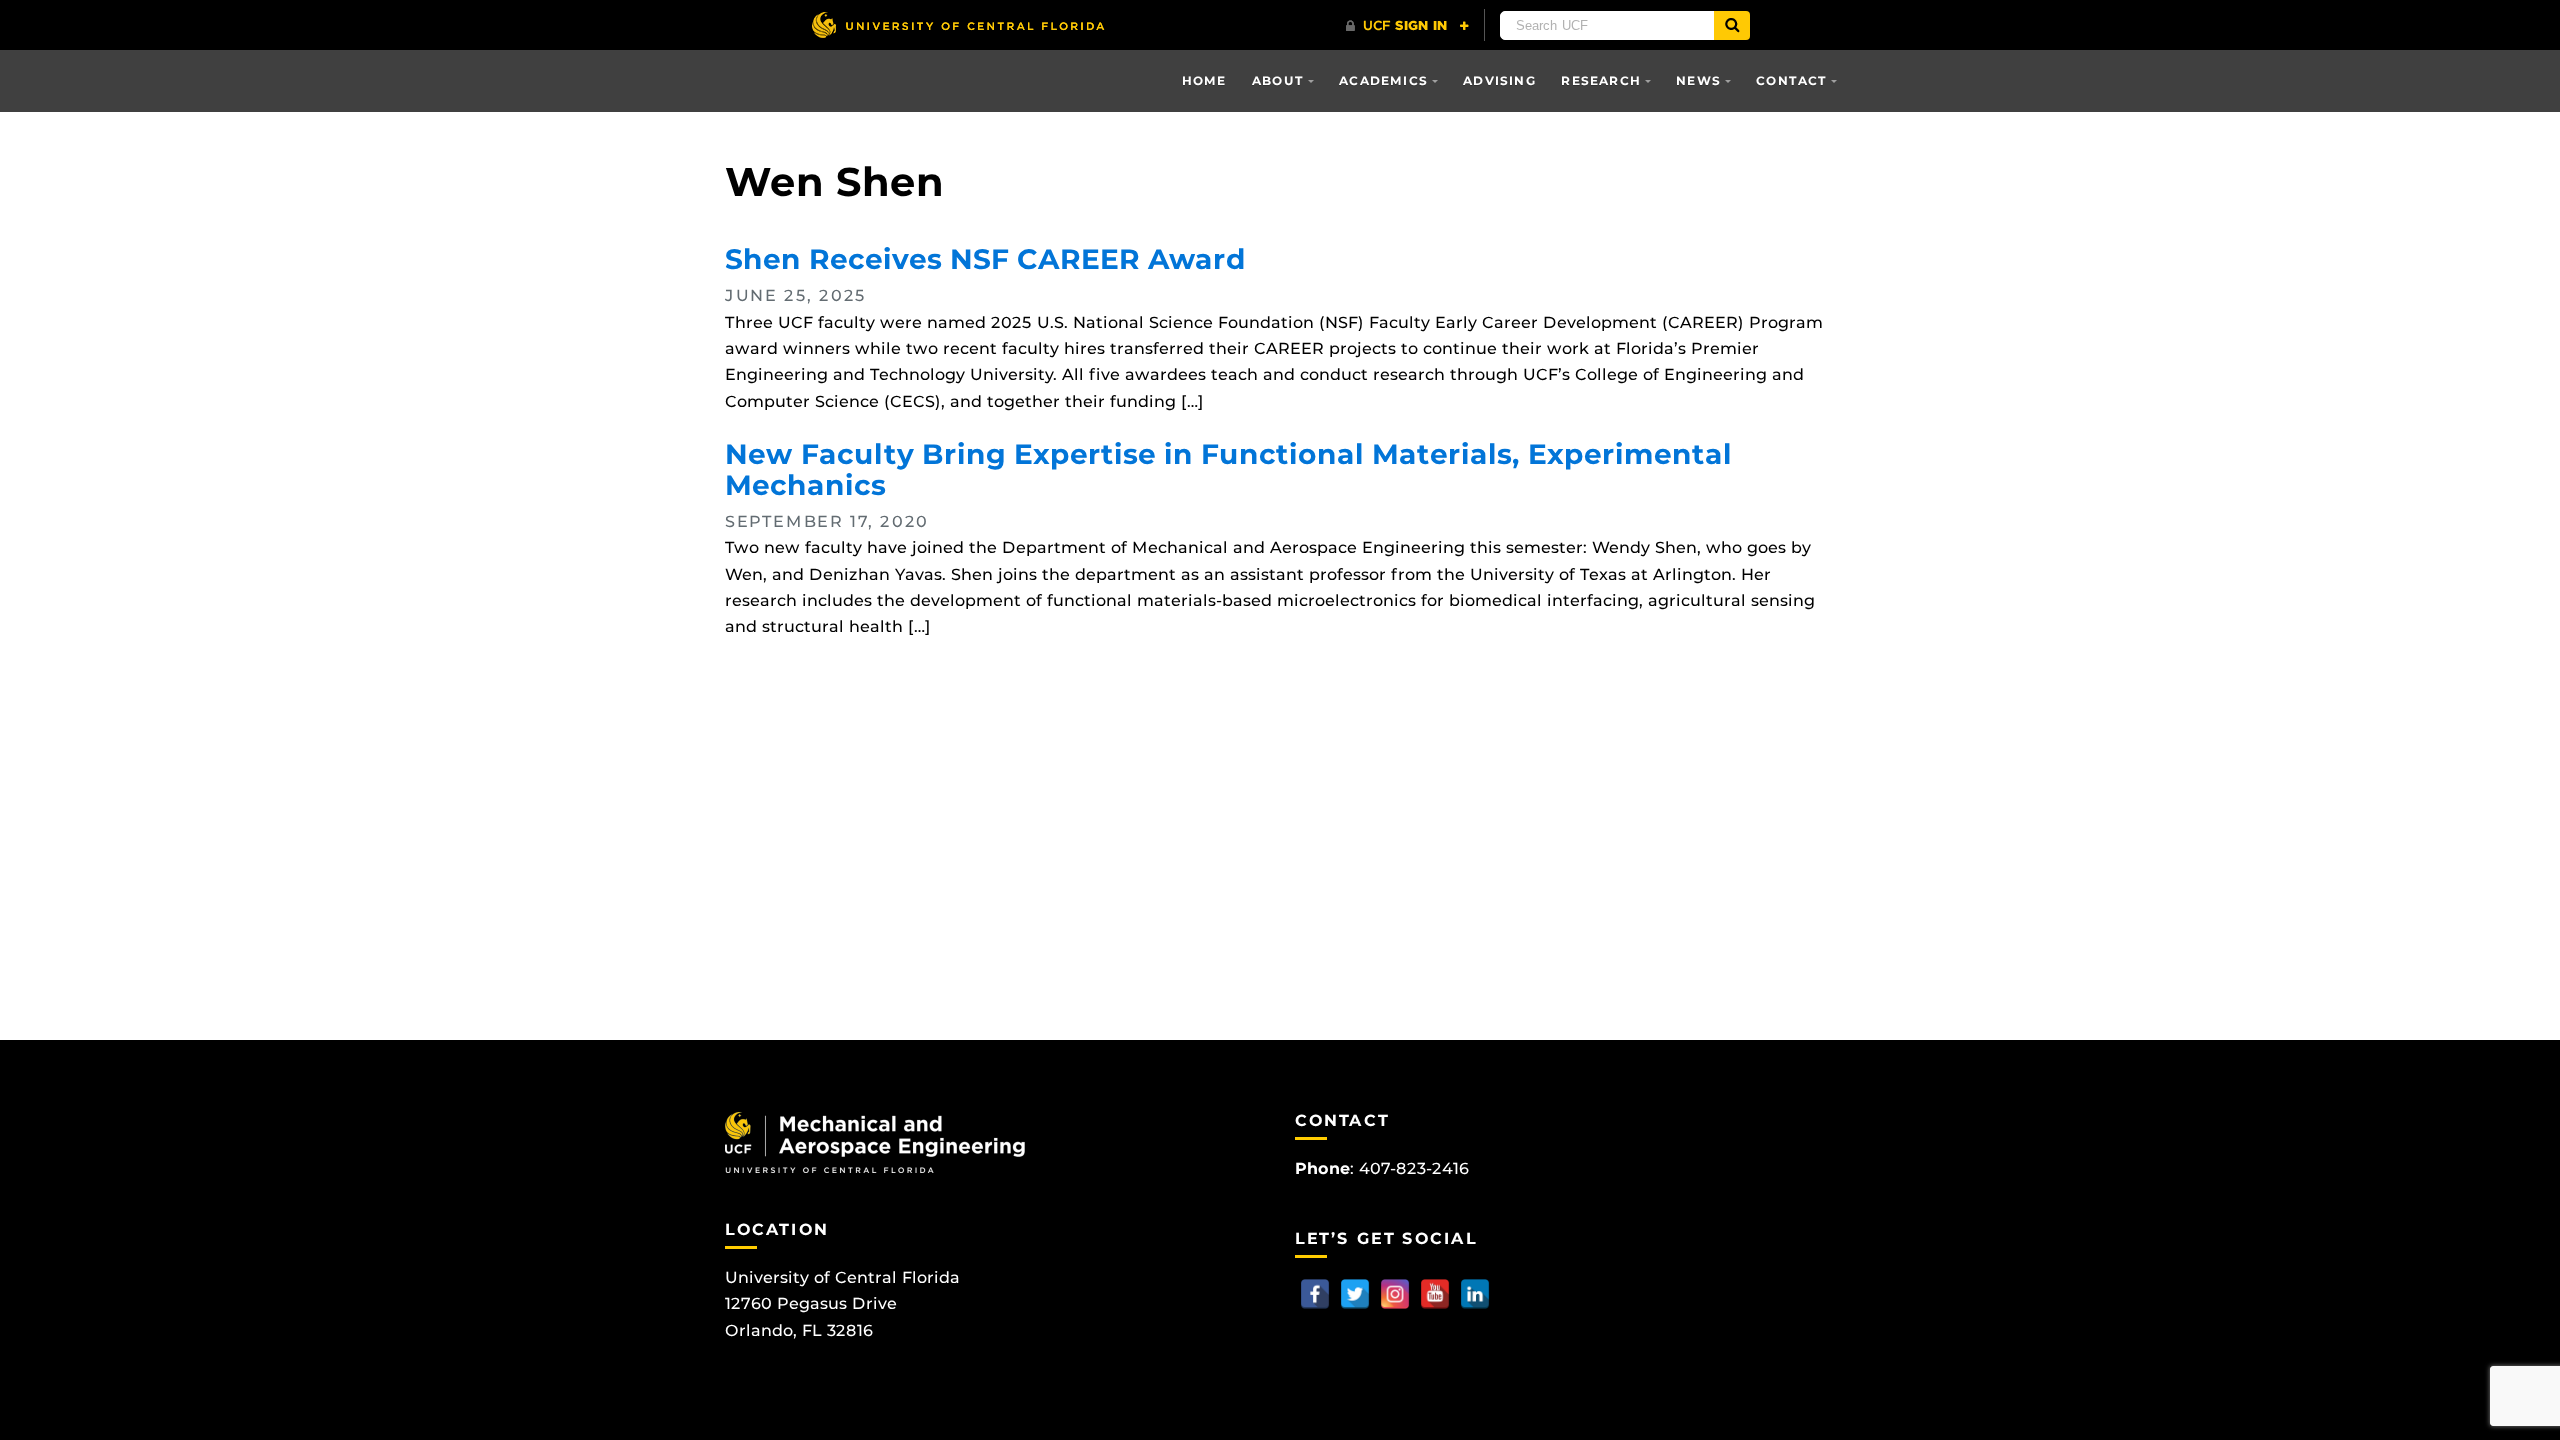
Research (1601, 80)
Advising (1499, 80)
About (1278, 80)
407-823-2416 (1414, 1168)
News (1698, 80)
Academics (1383, 80)
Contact (1791, 80)
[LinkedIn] (1475, 1294)
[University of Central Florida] (958, 24)
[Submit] (1732, 25)
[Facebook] (1315, 1294)
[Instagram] (1395, 1294)
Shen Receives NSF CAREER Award (985, 259)
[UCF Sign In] (1407, 26)
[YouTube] (1435, 1294)
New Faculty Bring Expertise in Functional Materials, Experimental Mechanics (1228, 469)
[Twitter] (1355, 1294)
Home (1204, 80)
